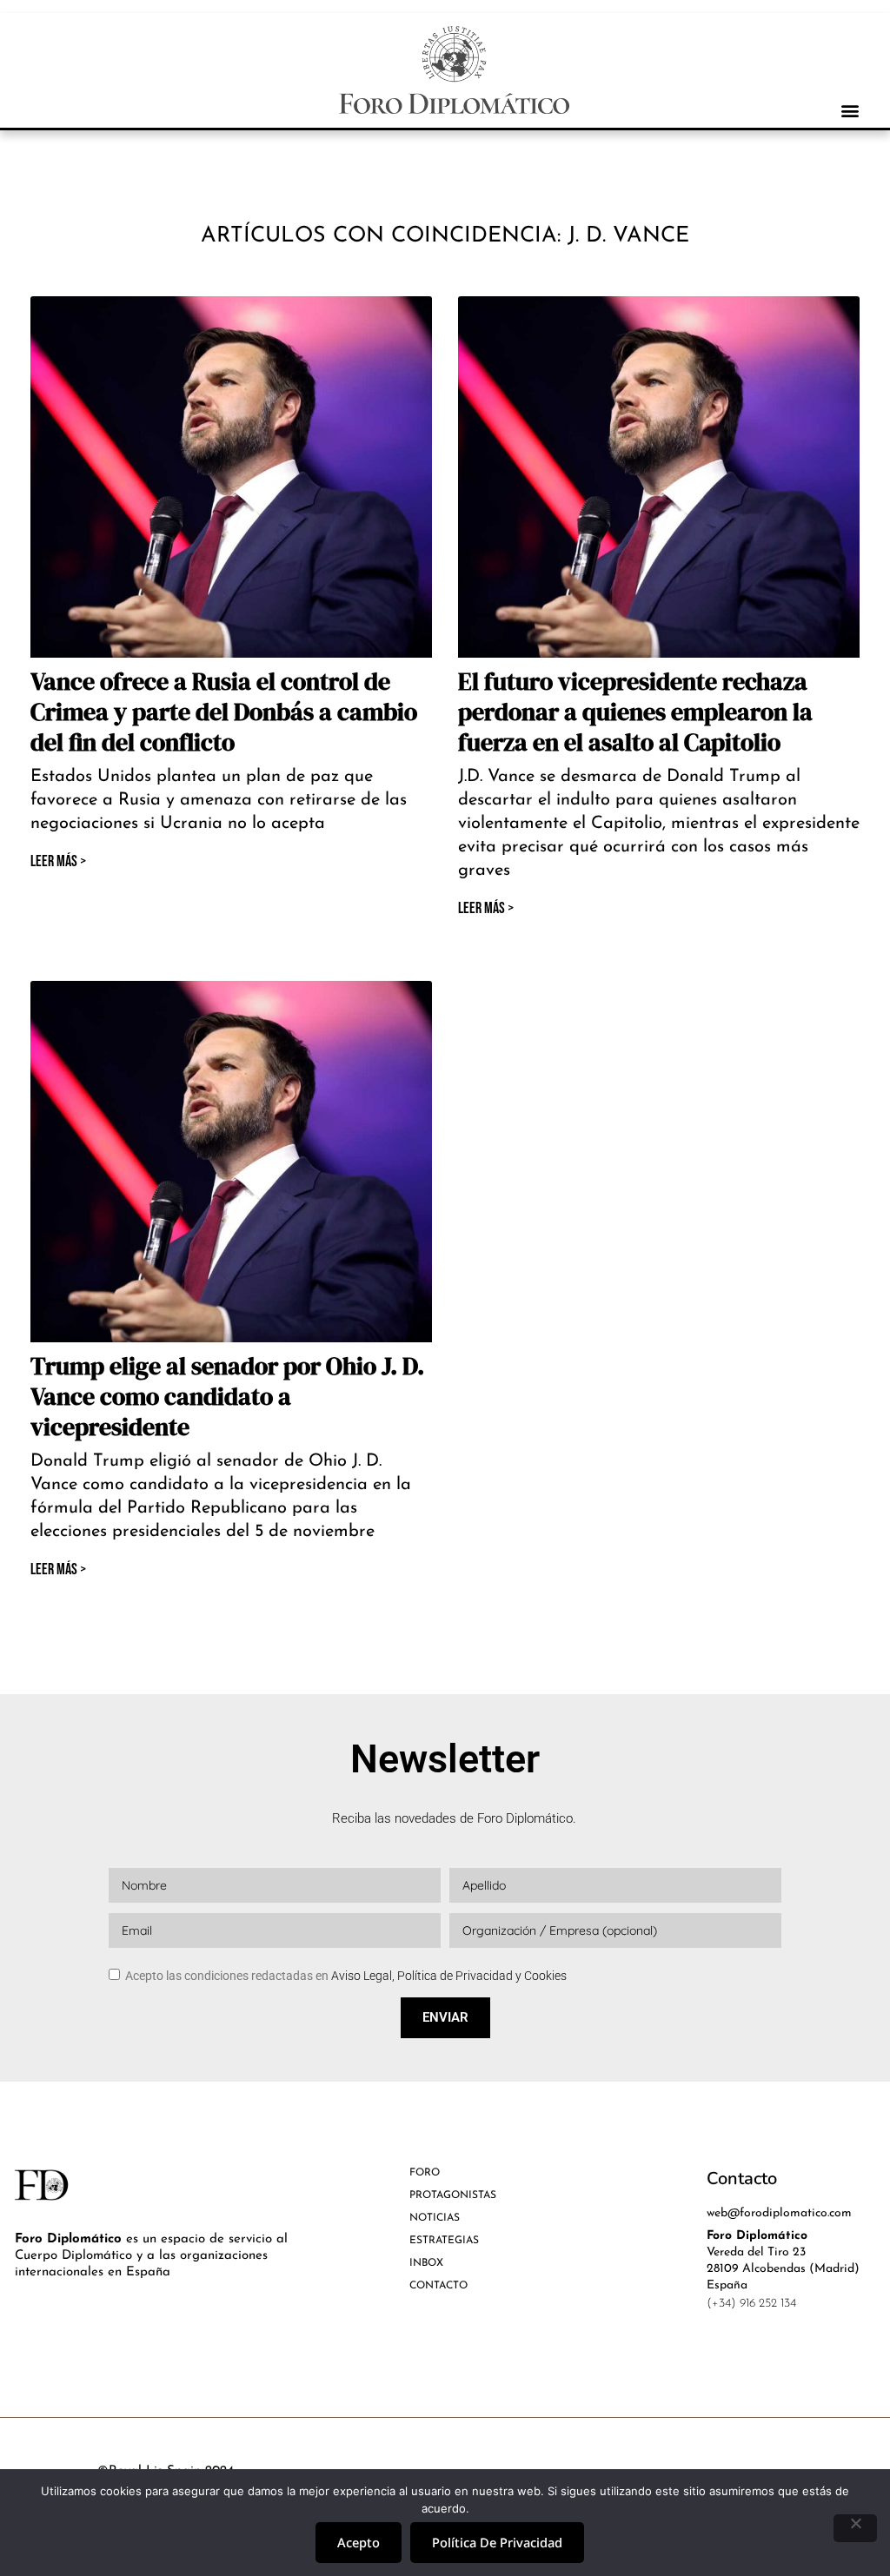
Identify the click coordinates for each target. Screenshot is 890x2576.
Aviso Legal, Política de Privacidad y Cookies (449, 1976)
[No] (855, 2528)
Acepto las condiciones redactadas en (346, 1976)
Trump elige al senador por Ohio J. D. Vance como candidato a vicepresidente (227, 1396)
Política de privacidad (497, 2542)
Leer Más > (58, 861)
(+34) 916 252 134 (751, 2304)
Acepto (359, 2542)
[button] (850, 110)
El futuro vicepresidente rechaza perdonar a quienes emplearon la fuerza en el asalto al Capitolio (635, 712)
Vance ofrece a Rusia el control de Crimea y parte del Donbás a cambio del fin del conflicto (224, 712)
